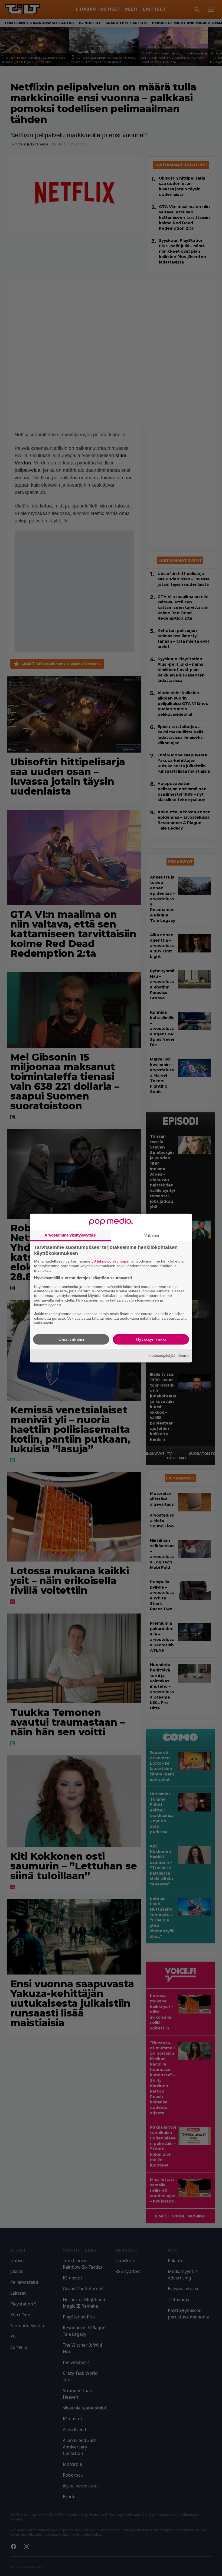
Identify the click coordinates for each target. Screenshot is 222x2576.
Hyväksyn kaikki (151, 1339)
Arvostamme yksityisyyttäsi (70, 1235)
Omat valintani (71, 1339)
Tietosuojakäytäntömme (169, 1355)
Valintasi (152, 1236)
